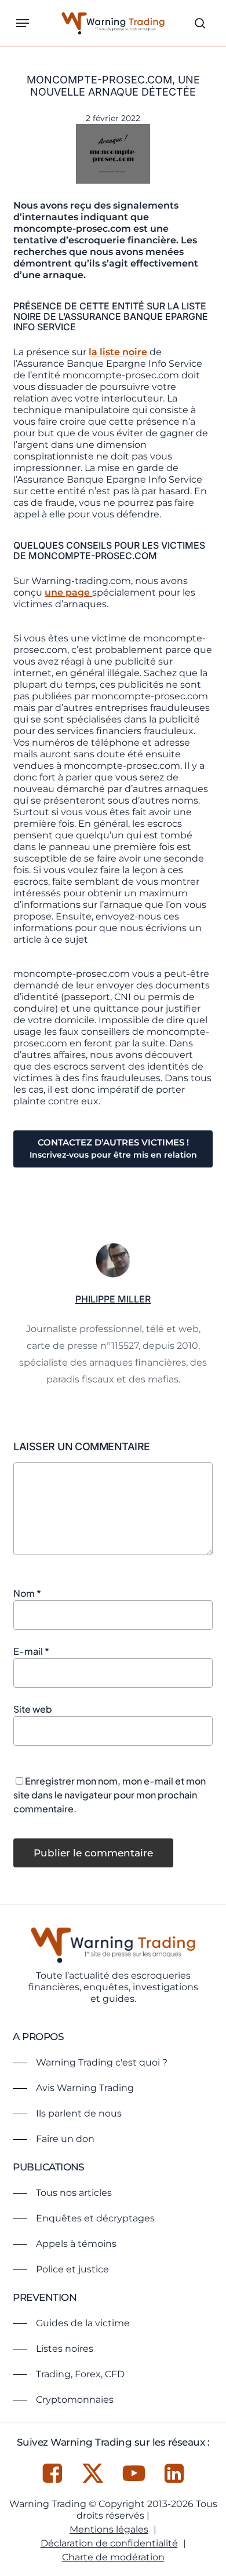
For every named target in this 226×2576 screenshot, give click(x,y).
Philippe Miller (113, 1299)
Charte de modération (113, 2557)
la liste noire (118, 352)
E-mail (31, 1651)
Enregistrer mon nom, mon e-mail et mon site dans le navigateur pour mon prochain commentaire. (110, 1795)
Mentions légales (109, 2529)
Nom (27, 1593)
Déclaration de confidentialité (109, 2543)
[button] (23, 23)
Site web (33, 1709)
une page (68, 592)
